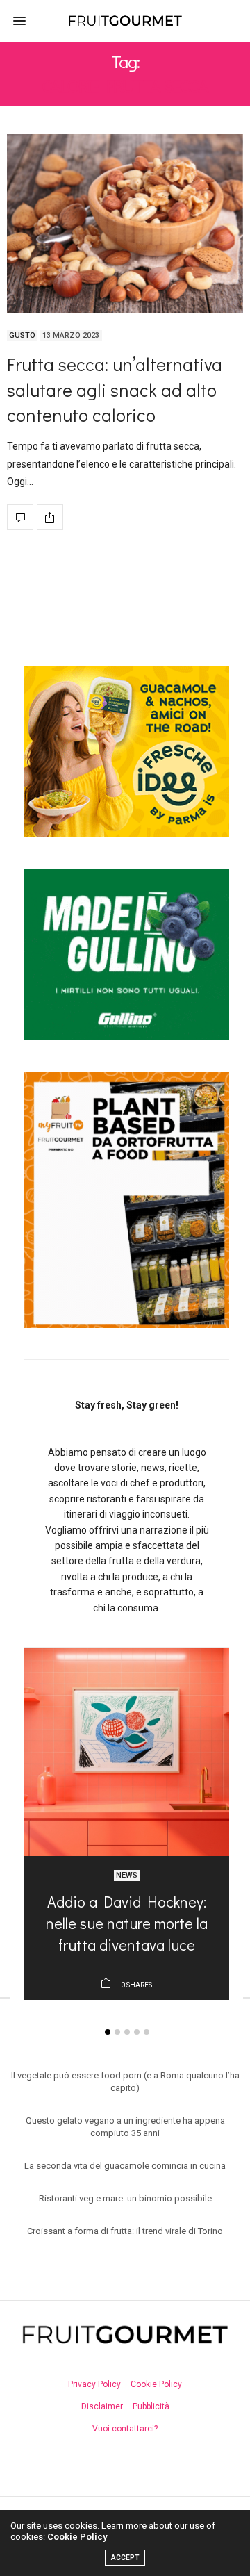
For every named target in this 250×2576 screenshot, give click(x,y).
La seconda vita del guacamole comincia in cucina (125, 2166)
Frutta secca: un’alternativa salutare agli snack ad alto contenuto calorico (115, 389)
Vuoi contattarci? (125, 2429)
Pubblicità (151, 2406)
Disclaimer (102, 2406)
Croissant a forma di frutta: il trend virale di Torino (125, 2231)
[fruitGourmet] (125, 20)
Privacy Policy (94, 2384)
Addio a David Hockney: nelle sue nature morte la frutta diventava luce (127, 1923)
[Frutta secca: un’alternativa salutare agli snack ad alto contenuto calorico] (125, 223)
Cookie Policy (156, 2384)
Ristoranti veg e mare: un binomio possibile (125, 2198)
